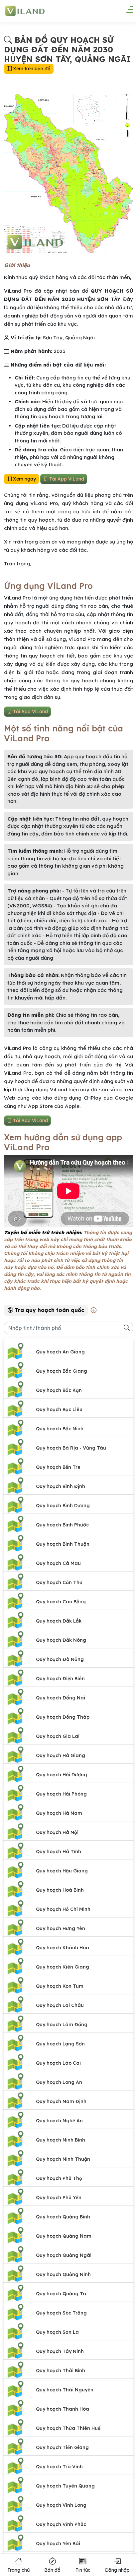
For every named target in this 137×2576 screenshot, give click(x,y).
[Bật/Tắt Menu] (126, 12)
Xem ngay (24, 479)
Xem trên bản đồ (31, 69)
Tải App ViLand (66, 479)
